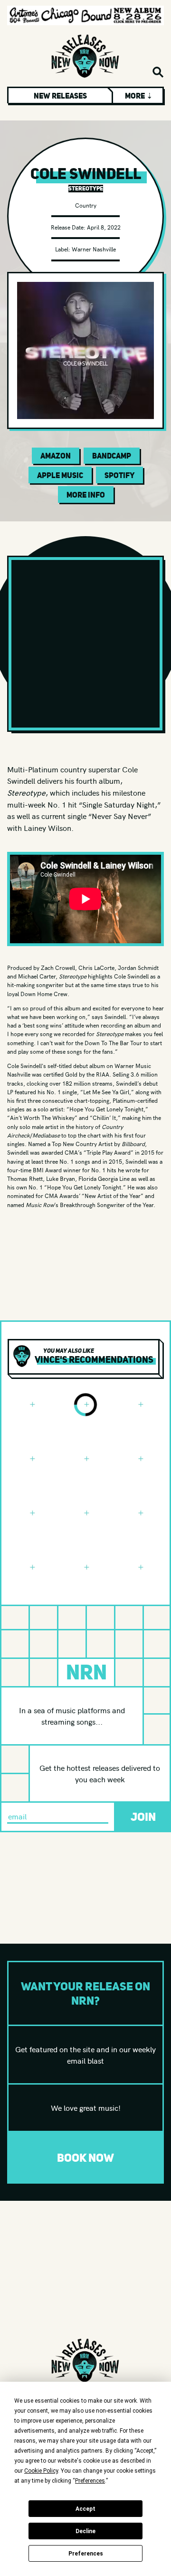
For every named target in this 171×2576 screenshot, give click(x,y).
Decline (85, 2531)
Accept (85, 2509)
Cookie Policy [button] (41, 2471)
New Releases (60, 96)
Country (86, 205)
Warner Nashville (94, 249)
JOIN (143, 1817)
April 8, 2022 (104, 227)
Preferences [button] (90, 2481)
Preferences (86, 2554)
